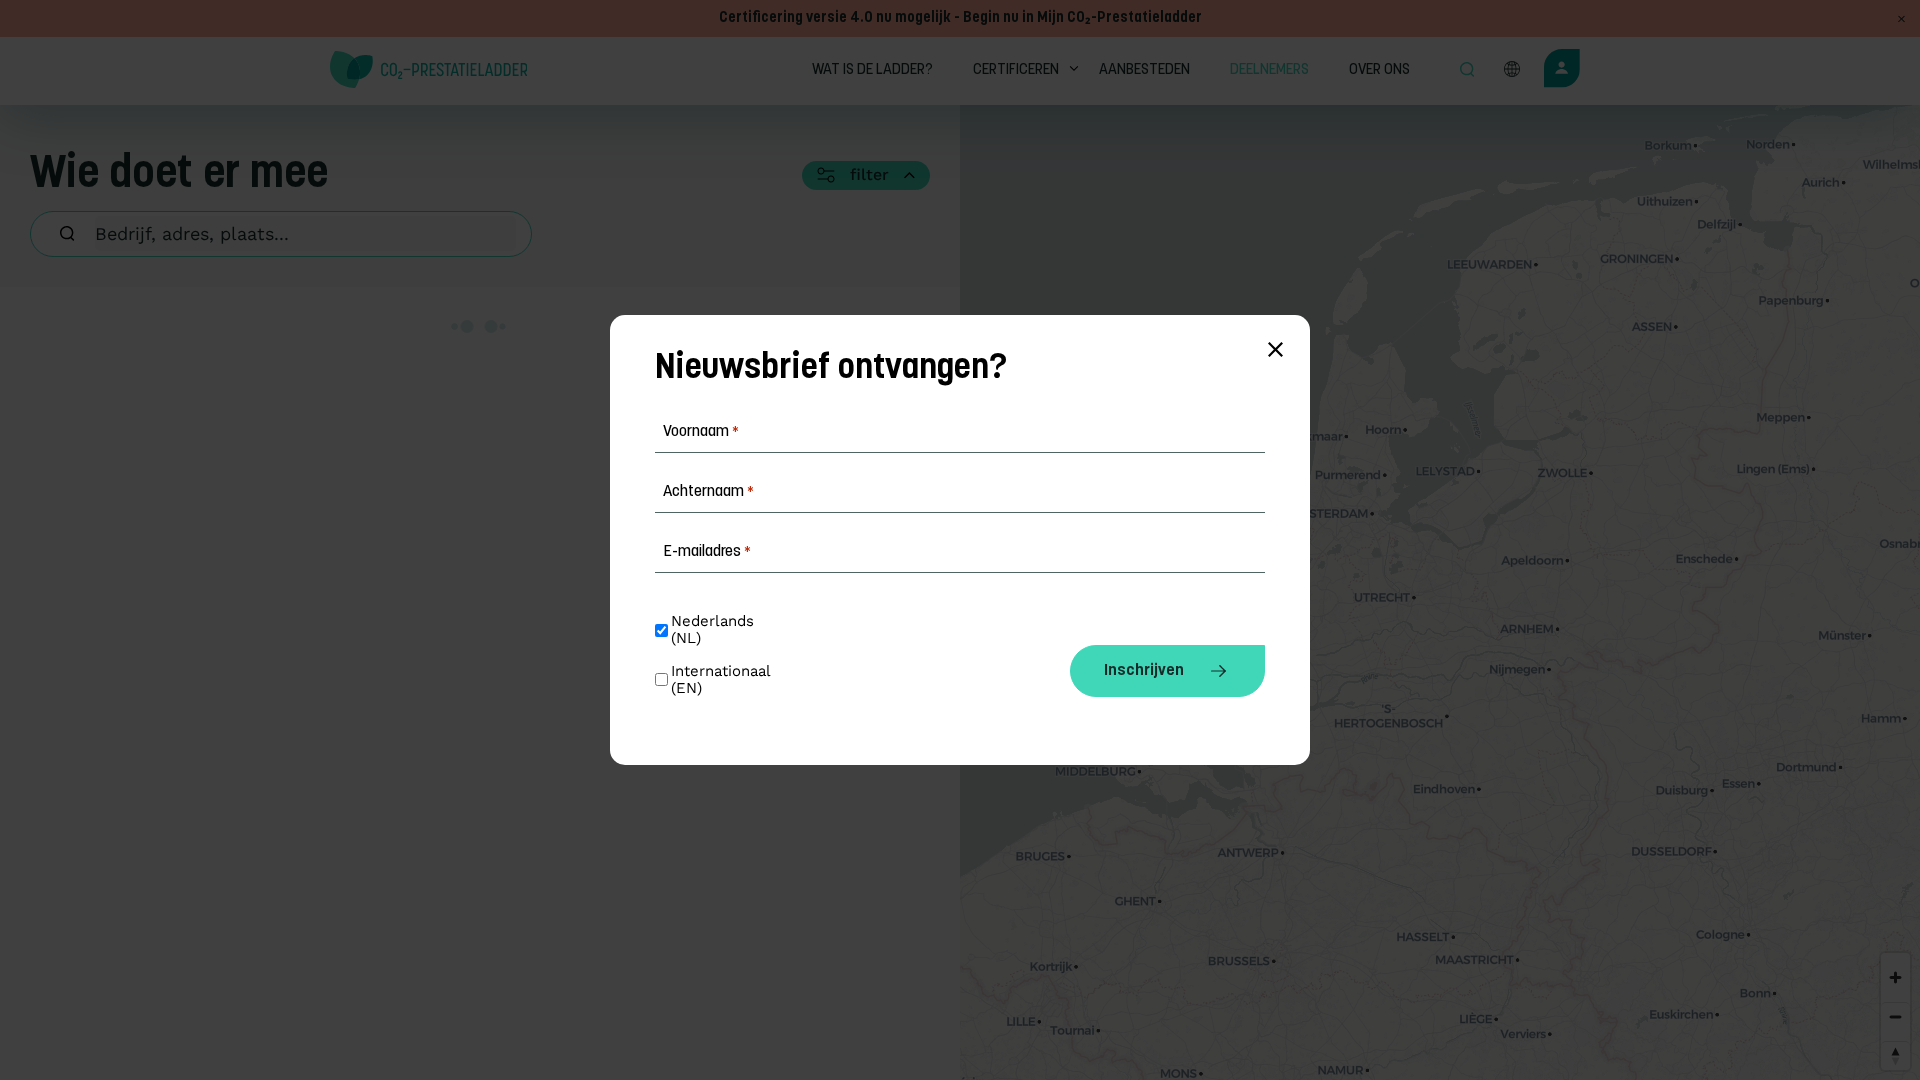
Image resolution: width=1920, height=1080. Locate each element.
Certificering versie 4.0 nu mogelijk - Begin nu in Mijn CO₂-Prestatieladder (960, 18)
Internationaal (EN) (723, 680)
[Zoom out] (1895, 1016)
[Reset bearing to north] (1895, 1055)
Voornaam (701, 432)
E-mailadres (707, 552)
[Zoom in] (1895, 977)
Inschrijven (1144, 671)
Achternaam (708, 492)
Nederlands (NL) (715, 630)
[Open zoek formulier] (1467, 71)
